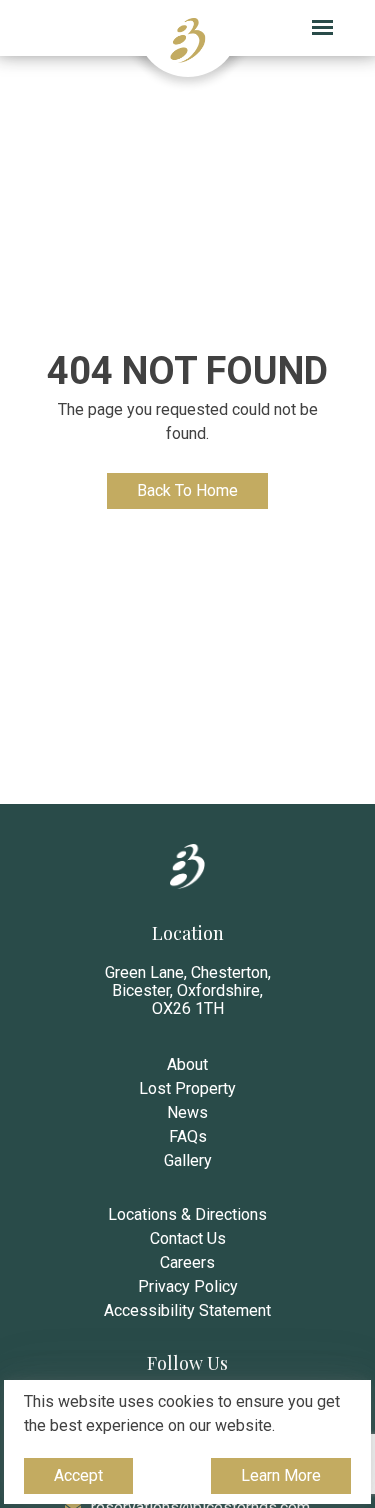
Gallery (188, 1160)
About (187, 1064)
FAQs (188, 1136)
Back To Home (187, 490)
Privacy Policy (188, 1286)
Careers (187, 1262)
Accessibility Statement (187, 1310)
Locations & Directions (187, 1214)
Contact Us (188, 1238)
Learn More (280, 1480)
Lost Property (187, 1088)
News (187, 1112)
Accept (81, 1480)
